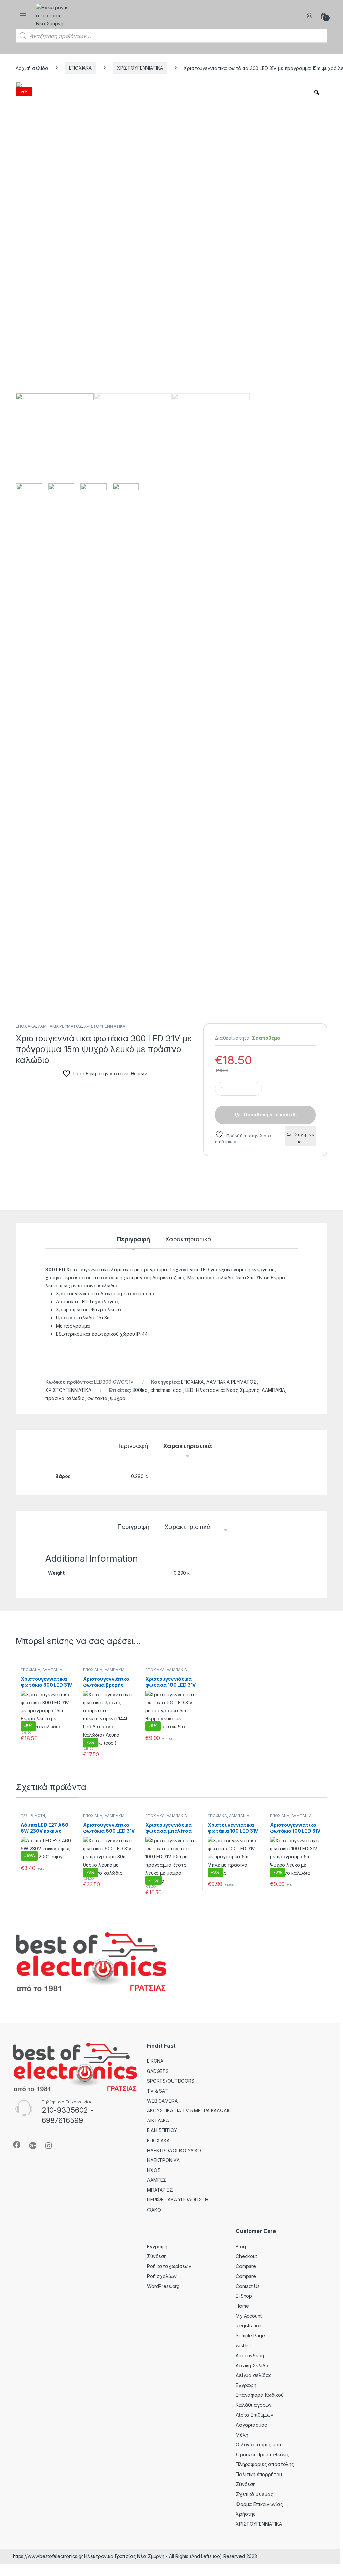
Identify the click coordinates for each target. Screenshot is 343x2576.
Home (242, 2306)
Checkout (246, 2256)
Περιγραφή (133, 1240)
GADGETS (158, 2071)
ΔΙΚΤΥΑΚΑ (158, 2121)
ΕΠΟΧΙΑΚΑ (80, 68)
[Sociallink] (17, 2145)
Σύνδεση (157, 2256)
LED (189, 1390)
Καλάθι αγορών (254, 2405)
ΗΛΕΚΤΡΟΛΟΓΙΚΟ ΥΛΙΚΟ (174, 2150)
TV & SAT (158, 2091)
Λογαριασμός (251, 2425)
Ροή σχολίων (162, 2276)
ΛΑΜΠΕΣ (157, 2180)
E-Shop (244, 2296)
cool (178, 1390)
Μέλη (242, 2435)
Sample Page (250, 2336)
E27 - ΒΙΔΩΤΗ (33, 1816)
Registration (249, 2326)
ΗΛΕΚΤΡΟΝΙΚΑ (163, 2160)
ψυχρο (117, 1398)
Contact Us (248, 2286)
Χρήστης (246, 2514)
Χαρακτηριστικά (188, 1240)
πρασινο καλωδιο (65, 1398)
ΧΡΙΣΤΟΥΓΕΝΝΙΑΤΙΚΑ (140, 68)
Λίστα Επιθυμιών (255, 2415)
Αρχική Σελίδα (252, 2365)
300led (140, 1390)
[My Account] (310, 16)
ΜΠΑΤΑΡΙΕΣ (160, 2190)
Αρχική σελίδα (32, 68)
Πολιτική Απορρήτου (259, 2474)
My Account (249, 2316)
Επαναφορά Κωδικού (260, 2395)
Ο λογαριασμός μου (258, 2445)
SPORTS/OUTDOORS (171, 2081)
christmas (160, 1390)
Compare (246, 2266)
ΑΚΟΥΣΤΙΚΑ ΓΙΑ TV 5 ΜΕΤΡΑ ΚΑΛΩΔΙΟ (189, 2111)
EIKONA (155, 2061)
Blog (241, 2247)
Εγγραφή (157, 2247)
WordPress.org (163, 2286)
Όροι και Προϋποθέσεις (263, 2455)
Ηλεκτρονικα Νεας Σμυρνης (228, 1390)
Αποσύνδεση (250, 2355)
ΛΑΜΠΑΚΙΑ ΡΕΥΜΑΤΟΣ (60, 1026)
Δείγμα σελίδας (254, 2375)
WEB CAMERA (162, 2101)
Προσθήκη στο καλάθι (270, 1115)
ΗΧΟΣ (154, 2170)
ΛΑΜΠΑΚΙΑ (273, 1390)
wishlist (243, 2345)
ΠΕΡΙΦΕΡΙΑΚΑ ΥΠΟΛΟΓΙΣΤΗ (178, 2200)
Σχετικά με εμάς (255, 2494)
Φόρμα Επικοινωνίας (259, 2504)
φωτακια (97, 1398)
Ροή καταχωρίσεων (169, 2266)
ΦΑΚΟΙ (154, 2210)
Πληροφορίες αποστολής (265, 2464)
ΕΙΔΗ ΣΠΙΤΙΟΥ (162, 2130)
